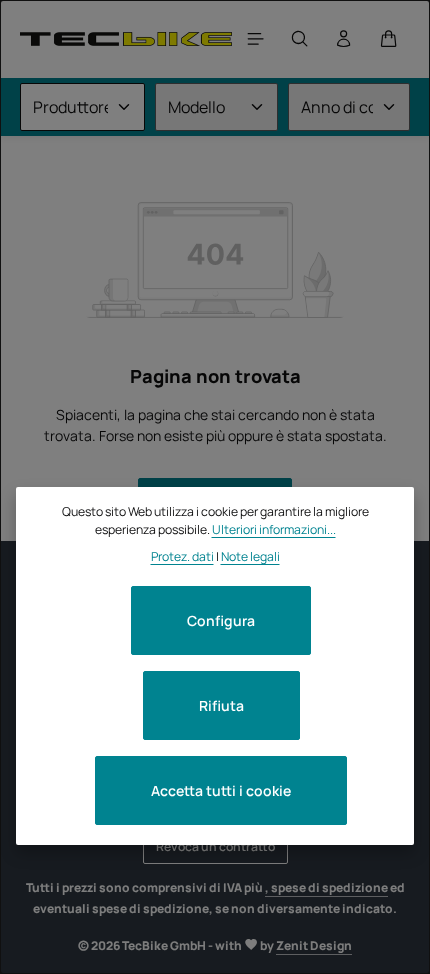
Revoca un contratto (215, 846)
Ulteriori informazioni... (274, 529)
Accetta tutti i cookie (221, 790)
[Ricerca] (300, 39)
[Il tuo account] (344, 39)
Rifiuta (221, 705)
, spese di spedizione (326, 887)
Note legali (250, 556)
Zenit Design (314, 945)
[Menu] (256, 39)
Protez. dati (182, 556)
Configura (221, 620)
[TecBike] (126, 38)
